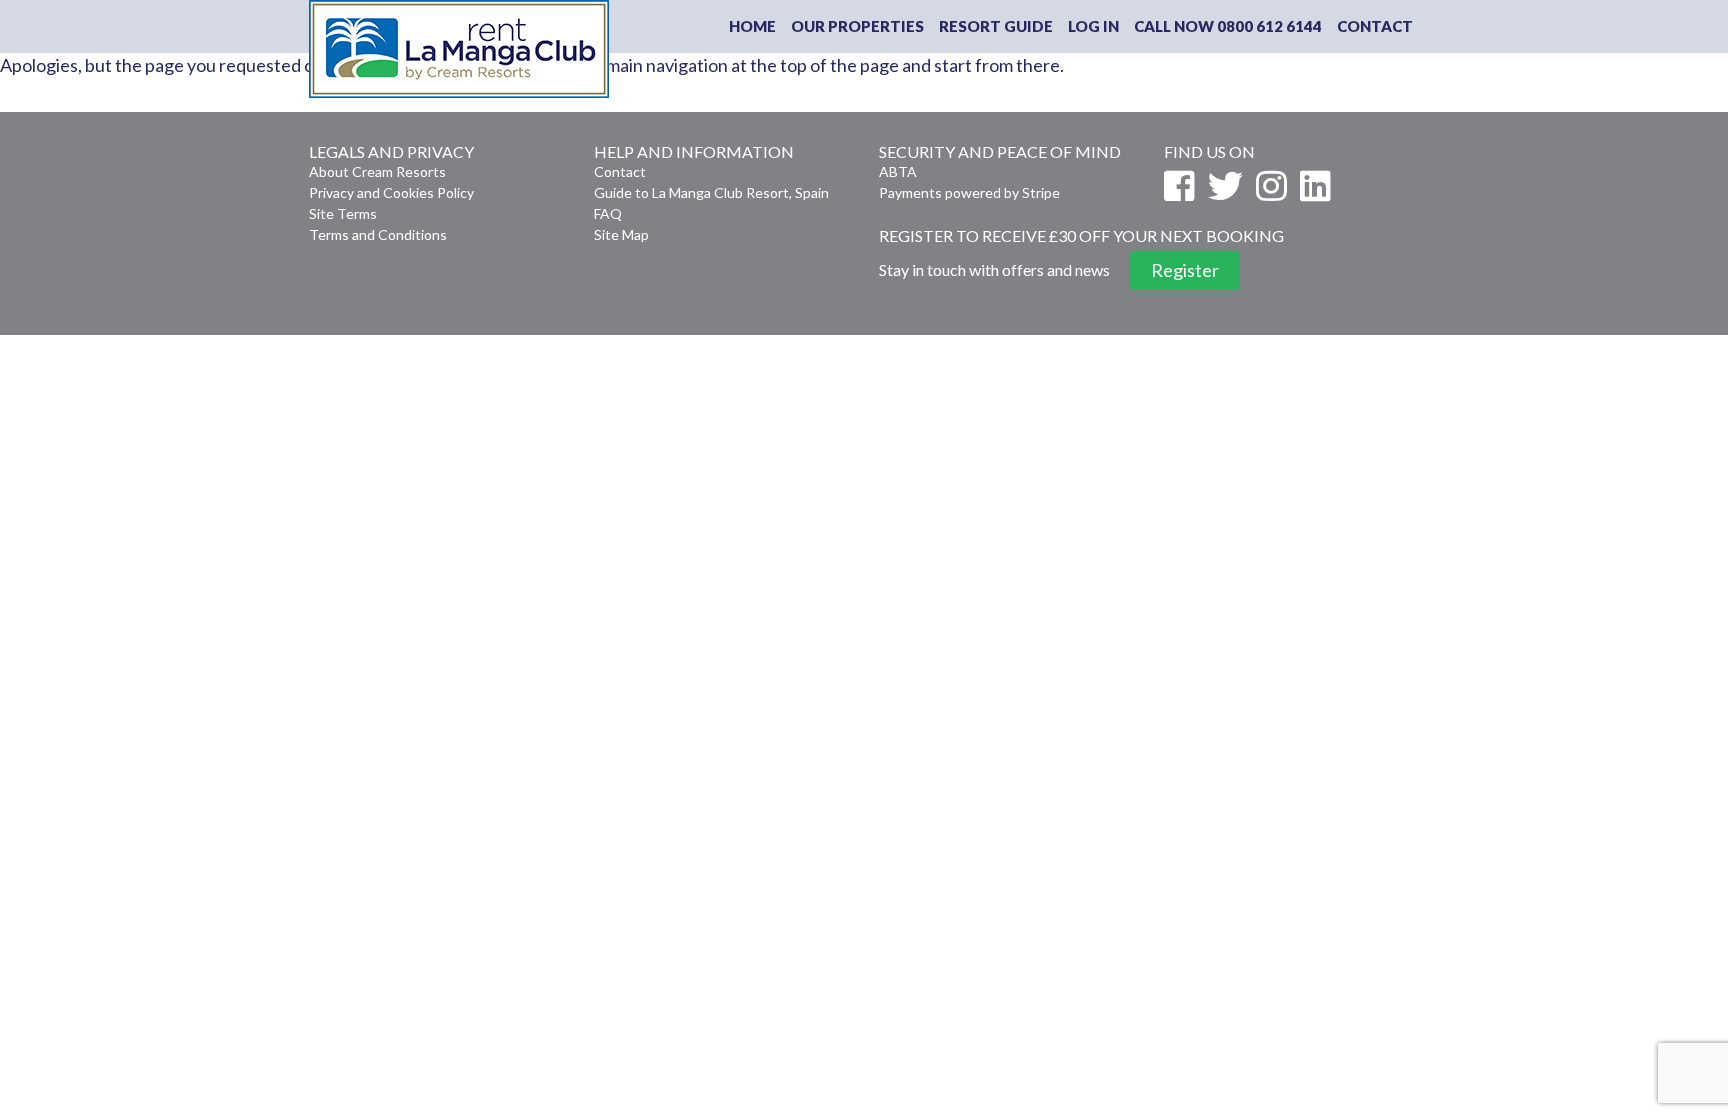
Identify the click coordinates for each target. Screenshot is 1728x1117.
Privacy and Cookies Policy (391, 192)
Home (752, 26)
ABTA (898, 171)
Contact (1375, 26)
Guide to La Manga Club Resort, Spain (711, 192)
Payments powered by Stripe (969, 192)
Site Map (621, 234)
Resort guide (996, 26)
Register (1185, 270)
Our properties (857, 26)
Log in (1093, 26)
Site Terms (343, 213)
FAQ (608, 213)
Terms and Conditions (378, 234)
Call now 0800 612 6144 (1228, 26)
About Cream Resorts (377, 171)
